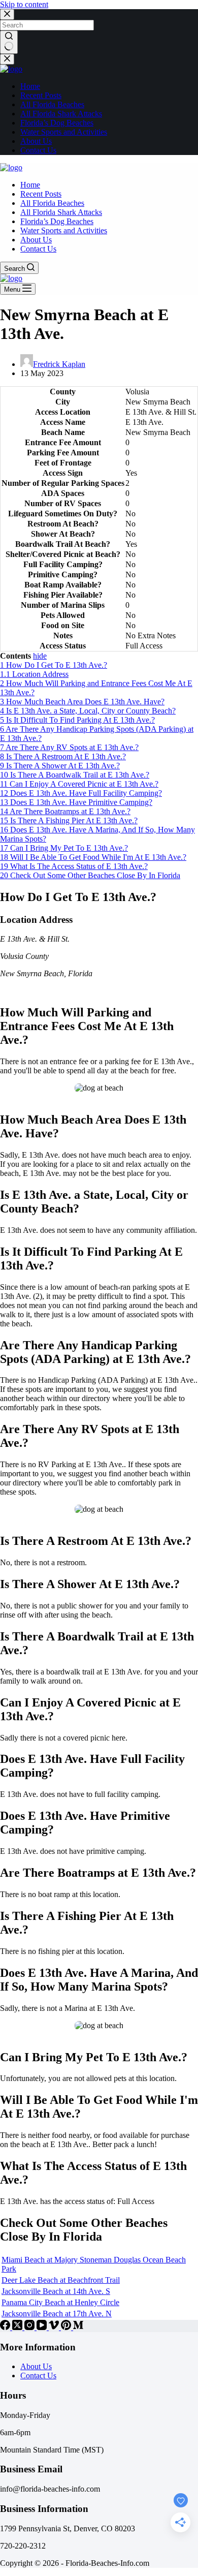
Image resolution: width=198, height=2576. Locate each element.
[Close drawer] (7, 59)
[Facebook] (6, 2327)
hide (40, 656)
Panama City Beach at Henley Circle (60, 2302)
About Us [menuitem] (36, 141)
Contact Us (38, 2376)
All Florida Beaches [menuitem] (52, 104)
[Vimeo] (55, 2327)
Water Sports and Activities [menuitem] (64, 132)
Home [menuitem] (30, 86)
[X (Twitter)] (18, 2327)
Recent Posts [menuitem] (41, 95)
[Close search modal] (7, 14)
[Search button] (9, 42)
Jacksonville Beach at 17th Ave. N (57, 2314)
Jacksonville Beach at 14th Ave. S (56, 2291)
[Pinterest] (67, 2327)
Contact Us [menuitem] (38, 150)
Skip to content (24, 4)
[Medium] (78, 2327)
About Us (36, 2366)
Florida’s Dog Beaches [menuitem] (57, 123)
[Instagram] (30, 2327)
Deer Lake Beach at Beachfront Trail (61, 2280)
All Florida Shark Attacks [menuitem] (61, 114)
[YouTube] (43, 2327)
